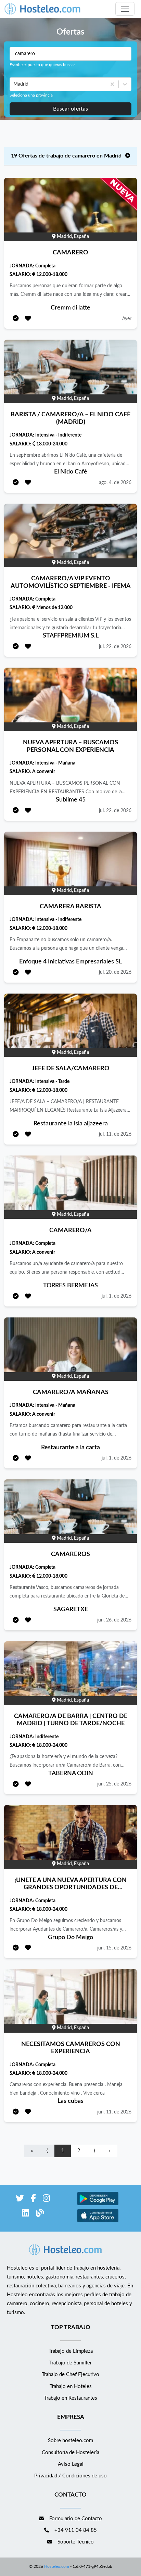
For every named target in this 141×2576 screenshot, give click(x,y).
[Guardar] (28, 319)
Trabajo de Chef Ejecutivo (70, 2375)
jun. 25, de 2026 (114, 1784)
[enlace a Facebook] (33, 2200)
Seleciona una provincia (31, 95)
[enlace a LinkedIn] (25, 2214)
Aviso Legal (71, 2464)
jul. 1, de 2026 (117, 1296)
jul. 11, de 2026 (115, 1134)
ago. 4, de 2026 (115, 483)
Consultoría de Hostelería (70, 2453)
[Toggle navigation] (125, 9)
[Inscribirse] (16, 319)
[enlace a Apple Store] (98, 2221)
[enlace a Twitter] (20, 2200)
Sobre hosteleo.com (70, 2441)
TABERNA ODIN (71, 1773)
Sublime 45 (71, 800)
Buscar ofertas (70, 109)
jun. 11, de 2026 (114, 2112)
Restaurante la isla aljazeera (71, 1124)
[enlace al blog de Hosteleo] (40, 2214)
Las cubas (70, 2101)
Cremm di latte (70, 308)
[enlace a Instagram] (46, 2200)
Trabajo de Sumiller (70, 2363)
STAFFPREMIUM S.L (71, 636)
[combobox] (14, 84)
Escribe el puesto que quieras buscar (42, 65)
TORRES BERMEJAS (70, 1286)
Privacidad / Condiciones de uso (70, 2476)
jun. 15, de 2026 (114, 1948)
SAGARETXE (71, 1609)
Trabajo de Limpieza (71, 2351)
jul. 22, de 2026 (115, 647)
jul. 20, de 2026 (115, 972)
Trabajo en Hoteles (71, 2386)
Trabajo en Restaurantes (71, 2398)
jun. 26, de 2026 (114, 1620)
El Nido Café (71, 472)
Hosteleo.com (57, 2566)
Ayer (127, 319)
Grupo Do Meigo (70, 1937)
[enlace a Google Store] (98, 2204)
